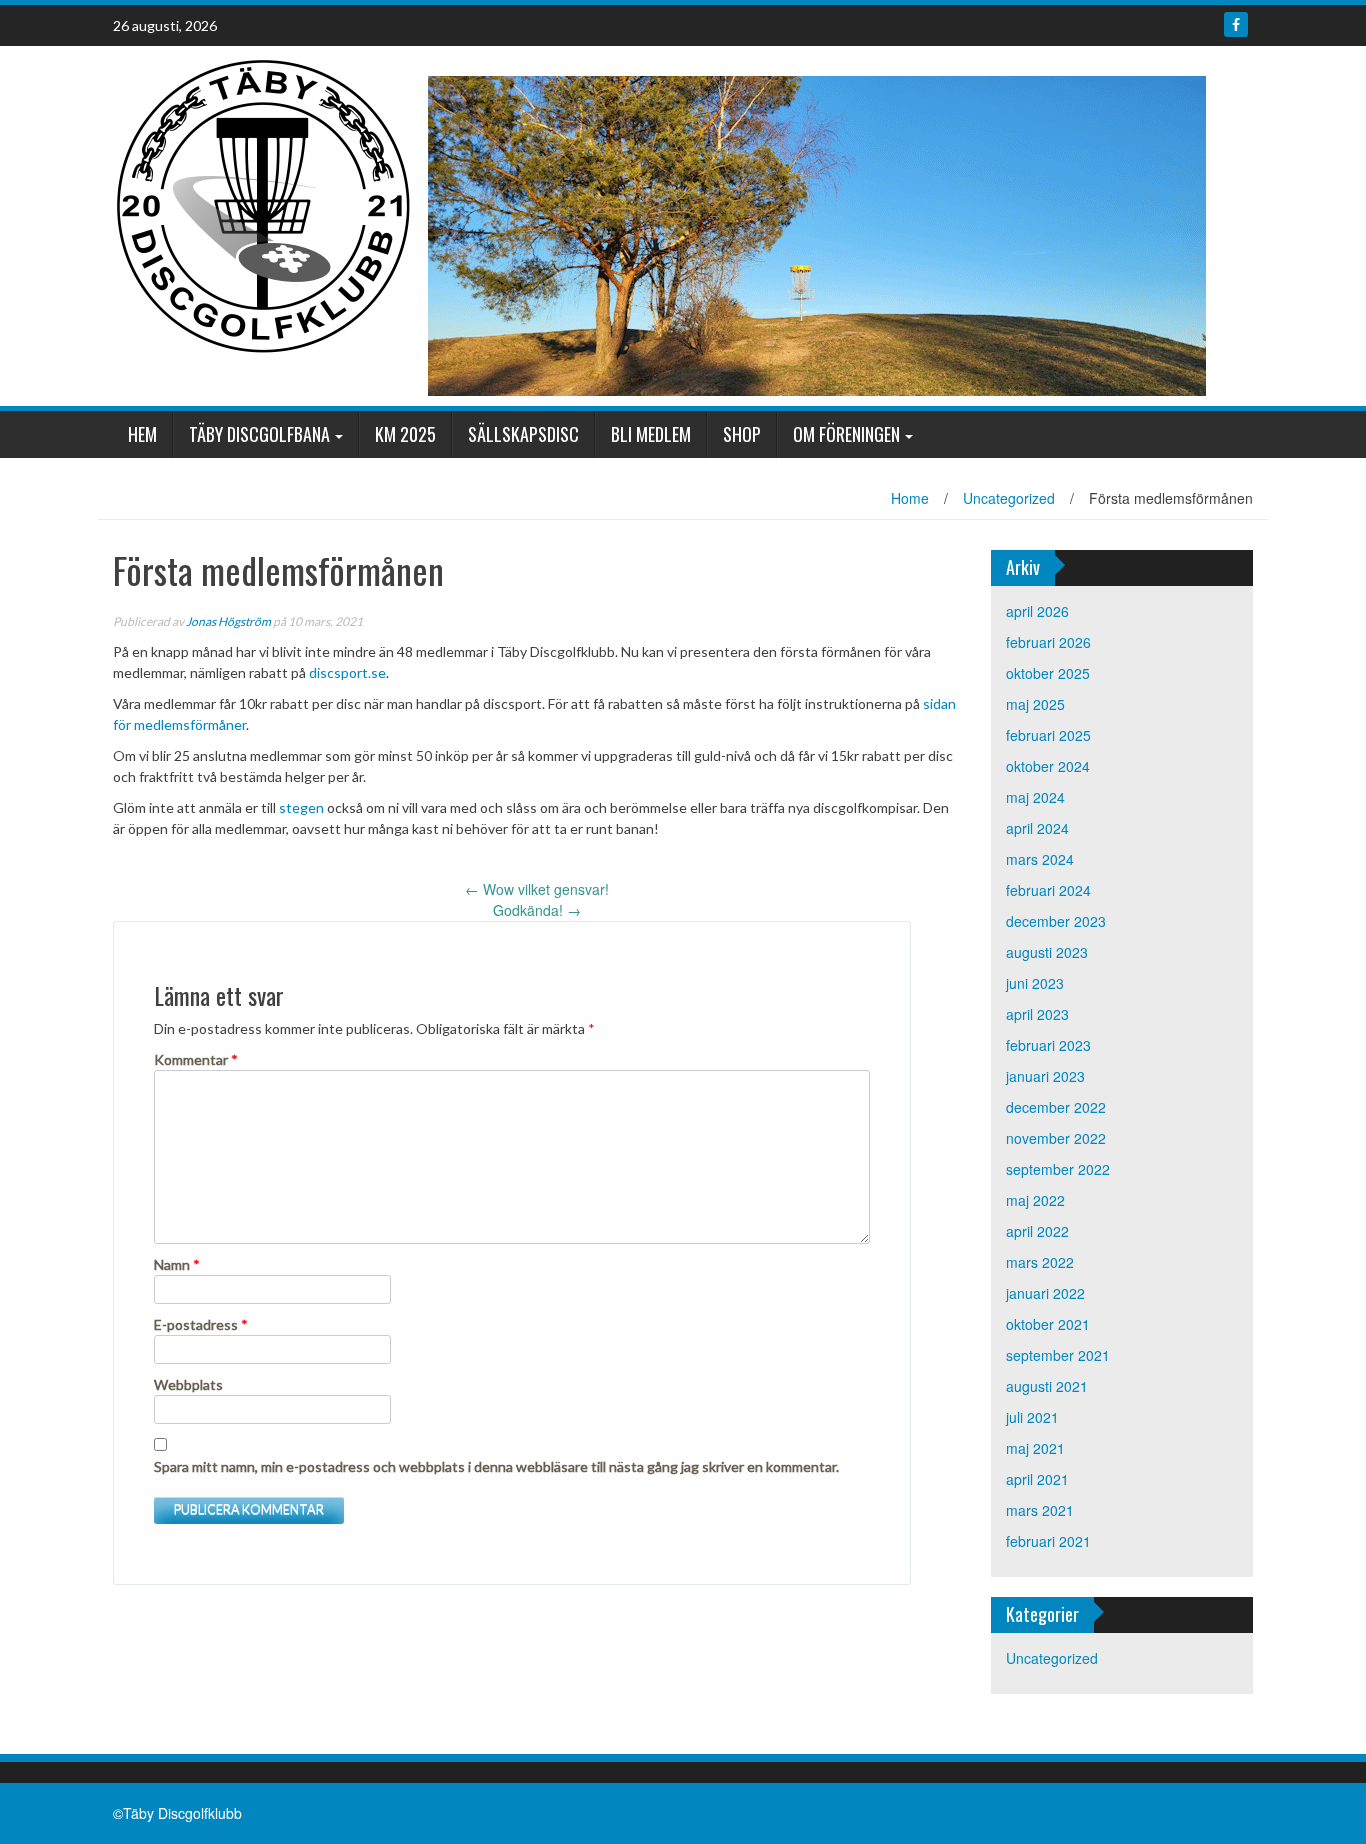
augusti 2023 (1047, 952)
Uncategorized (1009, 498)
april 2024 (1037, 828)
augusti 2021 (1047, 1386)
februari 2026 (1048, 642)
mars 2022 (1040, 1262)
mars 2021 (1040, 1510)
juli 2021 (1032, 1417)
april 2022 (1037, 1231)
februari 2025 (1048, 735)
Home (910, 498)
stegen (301, 807)
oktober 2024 (1048, 766)
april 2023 (1037, 1014)
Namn (177, 1264)
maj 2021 (1035, 1448)
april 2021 (1037, 1479)
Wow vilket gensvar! (537, 889)
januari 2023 (1045, 1076)
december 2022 (1056, 1107)
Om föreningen (846, 434)
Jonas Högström (228, 621)
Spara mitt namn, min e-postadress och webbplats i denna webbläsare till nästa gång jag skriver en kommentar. (496, 1466)
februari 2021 (1048, 1541)
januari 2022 (1045, 1293)
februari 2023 (1048, 1045)
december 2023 (1056, 921)
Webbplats (188, 1384)
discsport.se (347, 672)
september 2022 (1058, 1169)
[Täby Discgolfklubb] (263, 204)
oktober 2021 (1048, 1324)
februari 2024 (1048, 890)
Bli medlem (651, 434)
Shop (742, 434)
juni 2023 (1035, 983)
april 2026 (1037, 611)
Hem (142, 434)
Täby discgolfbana (259, 434)
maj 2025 (1035, 704)
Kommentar (196, 1059)
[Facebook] (1236, 24)
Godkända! (537, 910)
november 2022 (1056, 1138)
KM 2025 (405, 434)
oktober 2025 (1048, 673)
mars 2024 (1040, 859)
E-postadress (201, 1324)
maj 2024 (1035, 797)
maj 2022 (1035, 1200)
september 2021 (1058, 1355)
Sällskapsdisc (523, 434)
